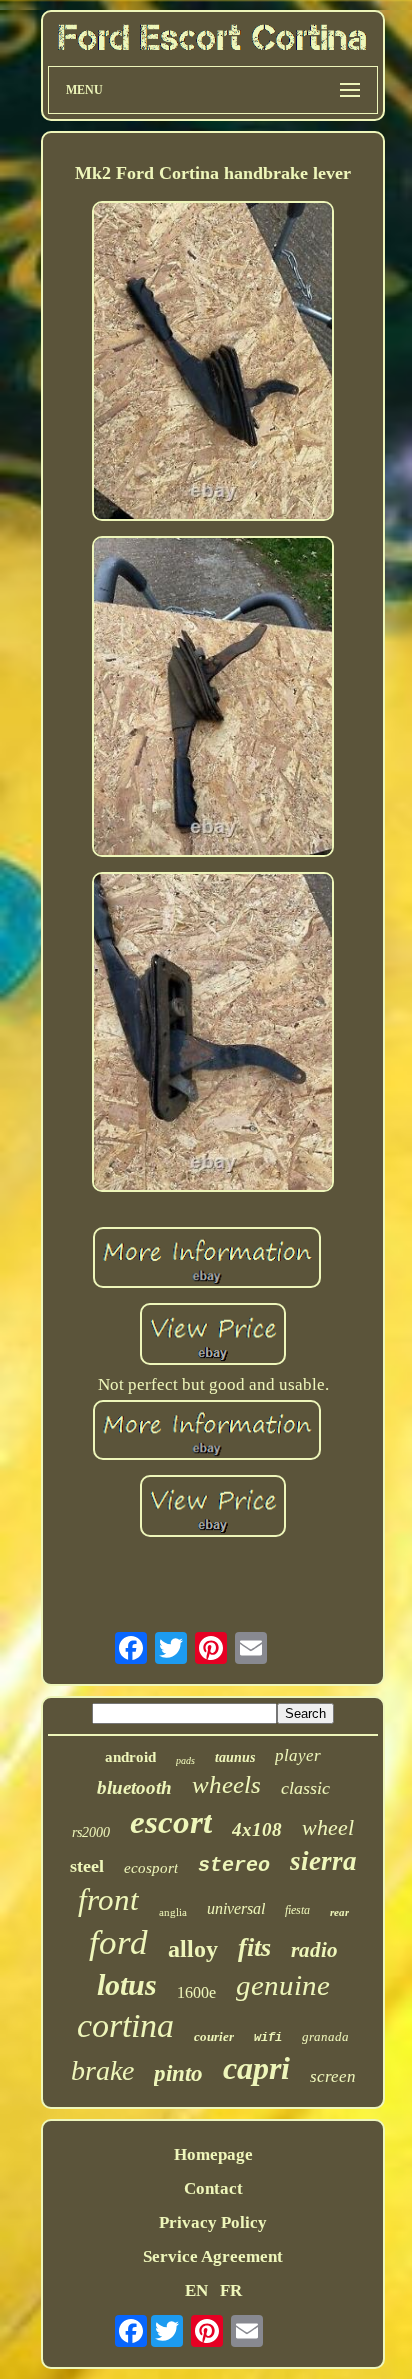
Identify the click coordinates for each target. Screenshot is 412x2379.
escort (171, 1822)
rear (339, 1912)
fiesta (297, 1910)
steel (87, 1866)
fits (254, 1947)
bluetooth (134, 1787)
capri (256, 2068)
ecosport (151, 1868)
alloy (193, 1949)
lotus (127, 1984)
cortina (125, 2025)
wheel (328, 1827)
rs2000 (91, 1832)
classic (305, 1788)
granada (325, 2036)
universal (236, 1908)
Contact (213, 2188)
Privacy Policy (213, 2222)
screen (333, 2076)
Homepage (213, 2154)
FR (231, 2290)
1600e (196, 1992)
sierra (323, 1861)
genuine (283, 1985)
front (108, 1899)
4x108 (257, 1829)
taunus (235, 1757)
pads (185, 1760)
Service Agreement (213, 2256)
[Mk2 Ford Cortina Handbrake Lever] (213, 363)
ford (118, 1942)
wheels (226, 1784)
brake (102, 2070)
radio (314, 1950)
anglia (173, 1912)
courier (214, 2036)
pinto (178, 2073)
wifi (268, 2038)
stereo (234, 1865)
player (298, 1755)
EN (196, 2290)
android (130, 1757)
